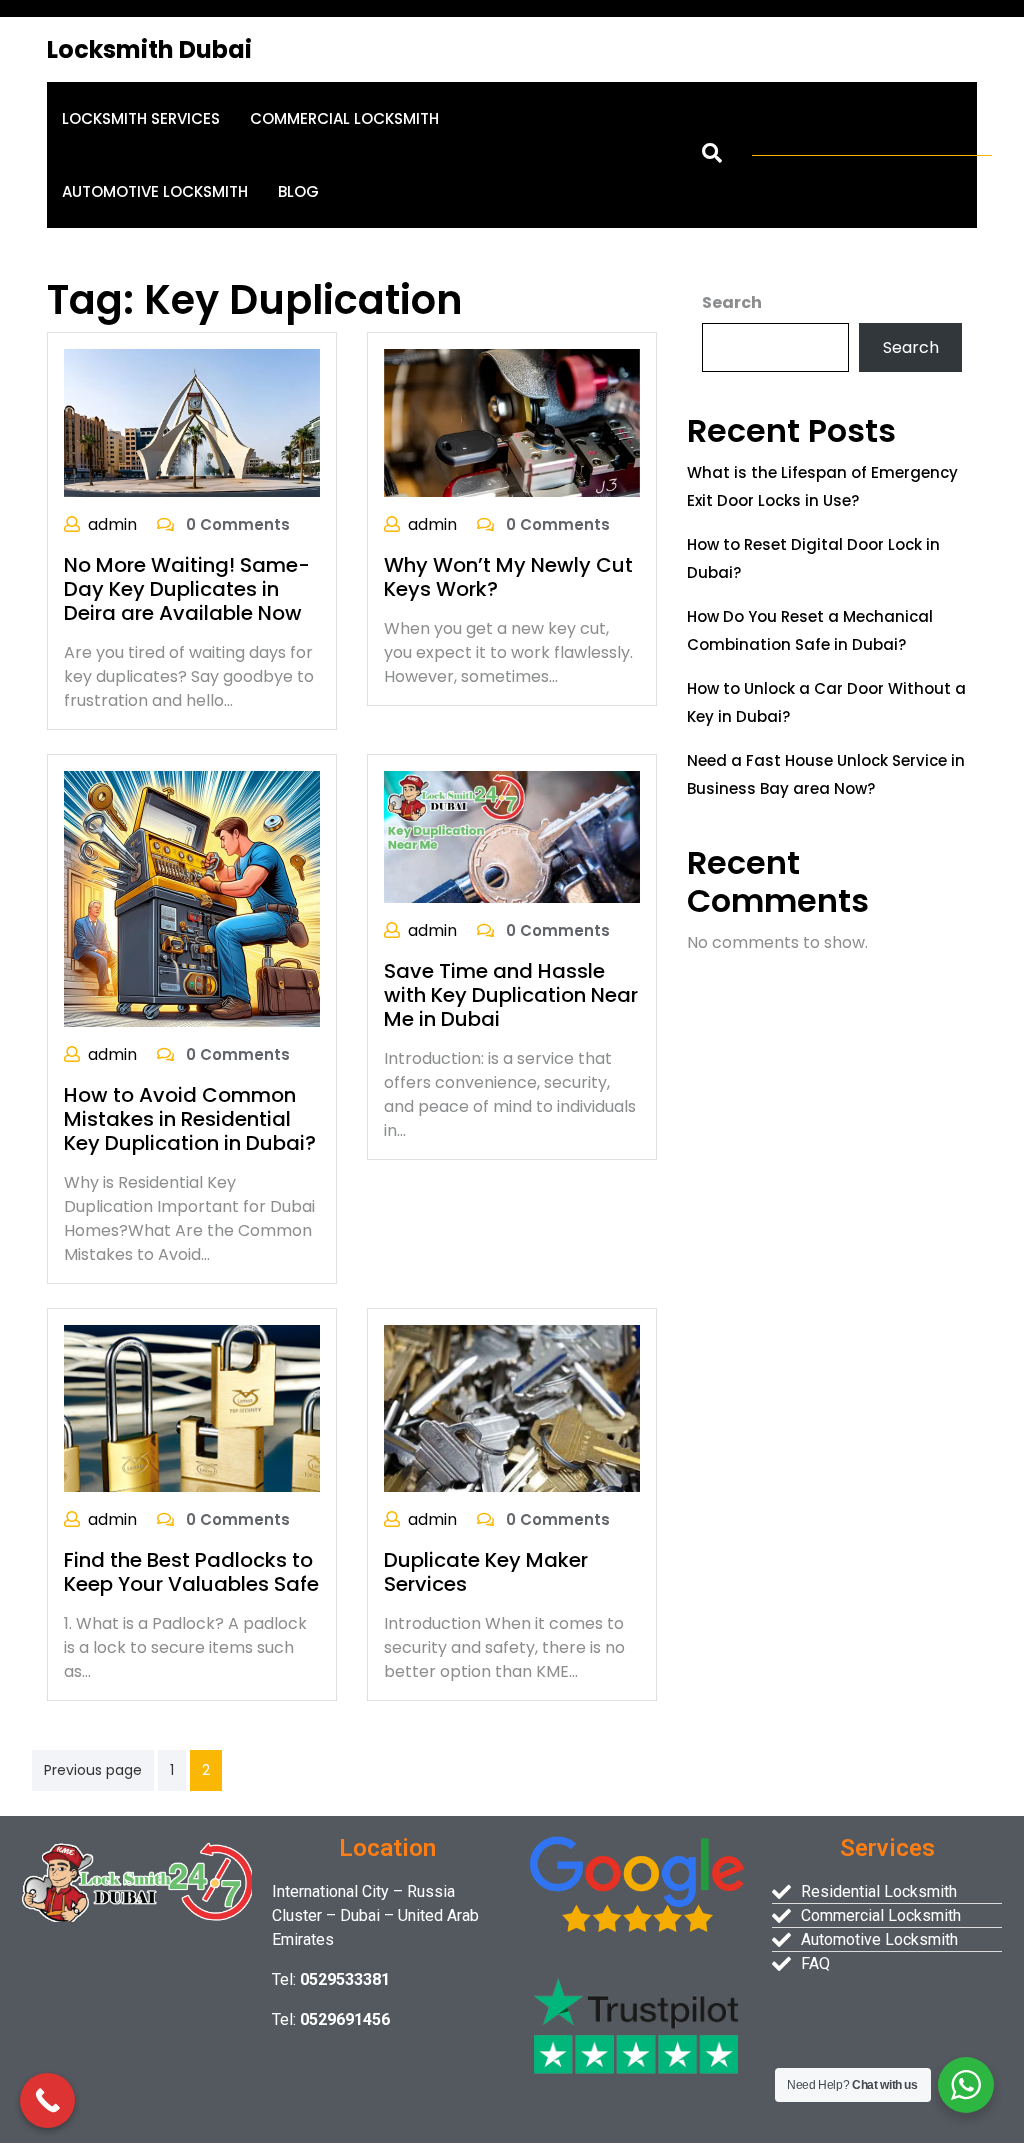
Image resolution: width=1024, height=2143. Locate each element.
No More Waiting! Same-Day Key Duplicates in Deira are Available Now (187, 589)
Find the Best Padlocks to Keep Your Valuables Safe (191, 1572)
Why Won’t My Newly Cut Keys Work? (508, 577)
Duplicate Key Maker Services (486, 1572)
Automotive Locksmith (155, 191)
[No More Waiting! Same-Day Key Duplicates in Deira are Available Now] (192, 421)
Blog (298, 191)
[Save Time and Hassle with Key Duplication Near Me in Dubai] (512, 836)
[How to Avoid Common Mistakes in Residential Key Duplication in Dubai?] (192, 897)
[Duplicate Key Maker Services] (512, 1407)
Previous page (93, 1770)
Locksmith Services (141, 118)
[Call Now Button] (47, 2100)
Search (732, 302)
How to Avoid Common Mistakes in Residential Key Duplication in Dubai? (190, 1119)
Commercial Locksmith (344, 118)
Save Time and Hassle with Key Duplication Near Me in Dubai (511, 995)
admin (112, 524)
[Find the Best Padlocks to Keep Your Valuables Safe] (192, 1407)
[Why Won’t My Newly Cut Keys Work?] (512, 421)
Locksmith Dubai (149, 49)
